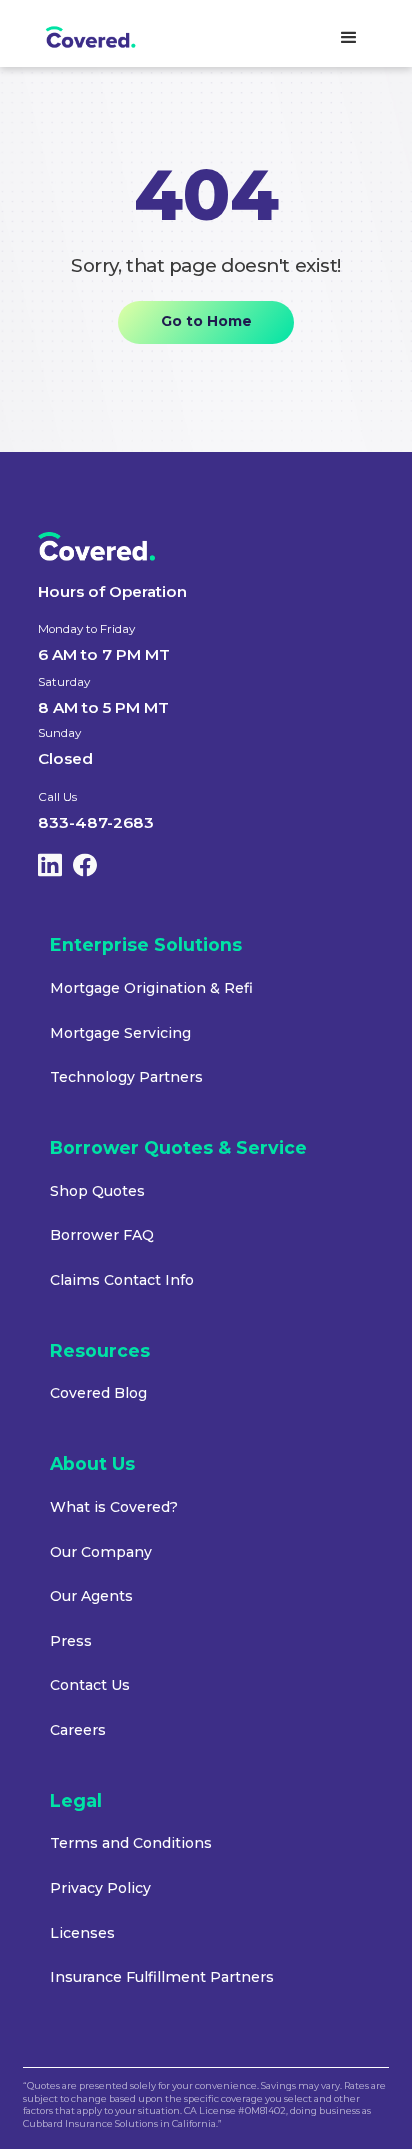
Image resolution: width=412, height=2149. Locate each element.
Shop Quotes (97, 1191)
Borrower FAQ (102, 1235)
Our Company (101, 1552)
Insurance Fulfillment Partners (162, 1977)
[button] (349, 38)
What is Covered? (114, 1507)
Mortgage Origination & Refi (151, 988)
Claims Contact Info (122, 1280)
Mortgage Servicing (120, 1033)
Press (71, 1641)
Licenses (82, 1933)
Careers (78, 1730)
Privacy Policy (100, 1888)
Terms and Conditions (131, 1843)
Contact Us (90, 1685)
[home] (106, 38)
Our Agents (91, 1596)
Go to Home (206, 321)
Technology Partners (126, 1077)
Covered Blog (98, 1393)
